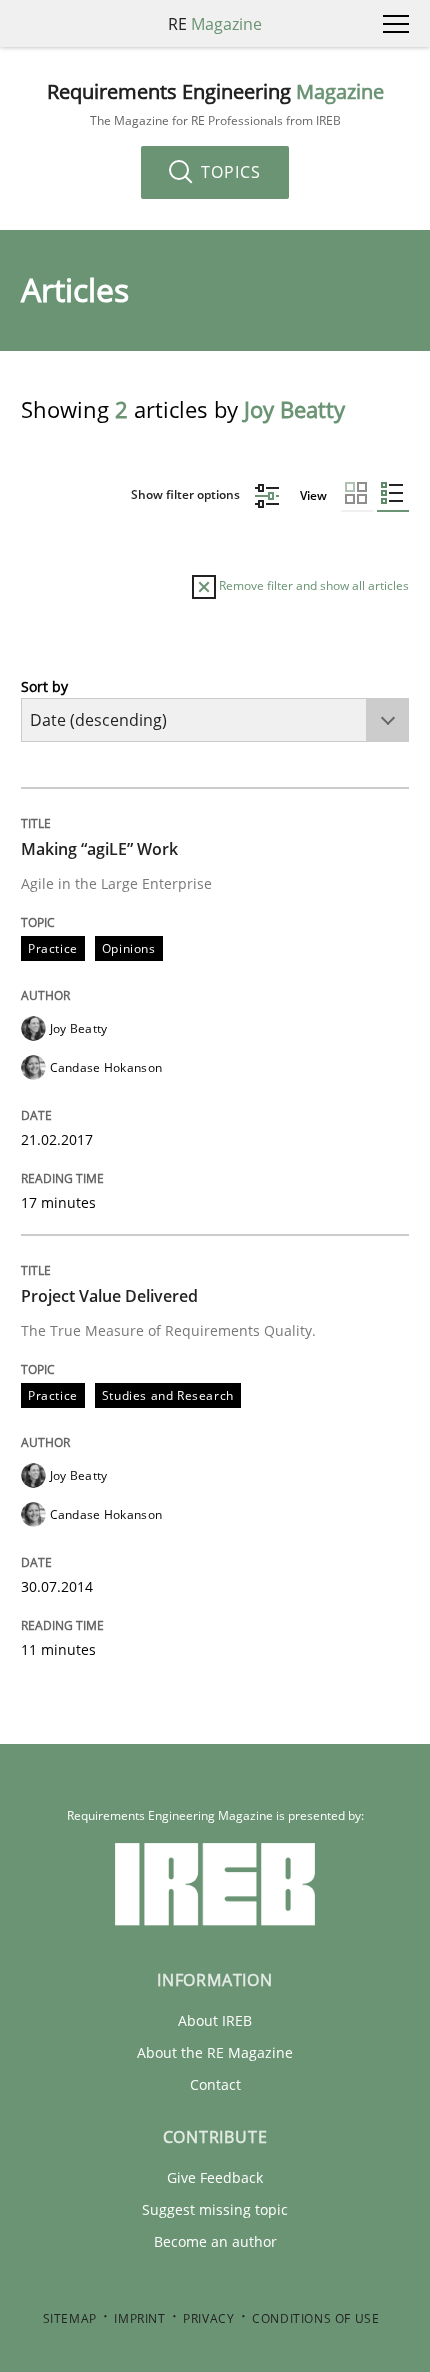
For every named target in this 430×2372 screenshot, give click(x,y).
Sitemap (70, 2318)
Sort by (44, 686)
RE (215, 24)
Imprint (139, 2318)
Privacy (208, 2318)
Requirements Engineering (215, 104)
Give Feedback (215, 2177)
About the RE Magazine (215, 2052)
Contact (215, 2084)
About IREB (215, 2020)
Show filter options (187, 494)
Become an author (215, 2241)
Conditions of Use (315, 2318)
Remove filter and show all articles (312, 585)
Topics (228, 172)
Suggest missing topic (215, 2209)
